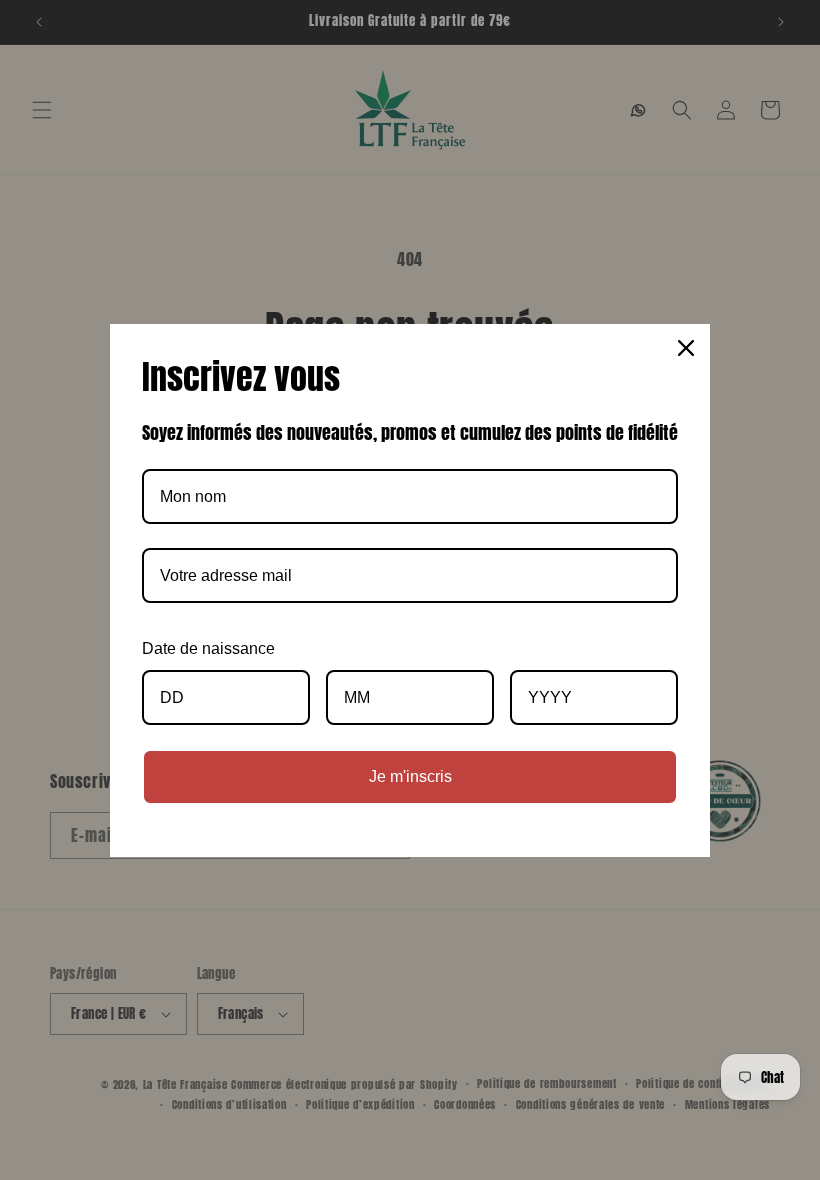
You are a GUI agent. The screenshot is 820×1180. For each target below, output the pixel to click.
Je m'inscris (410, 776)
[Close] (686, 348)
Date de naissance (208, 648)
